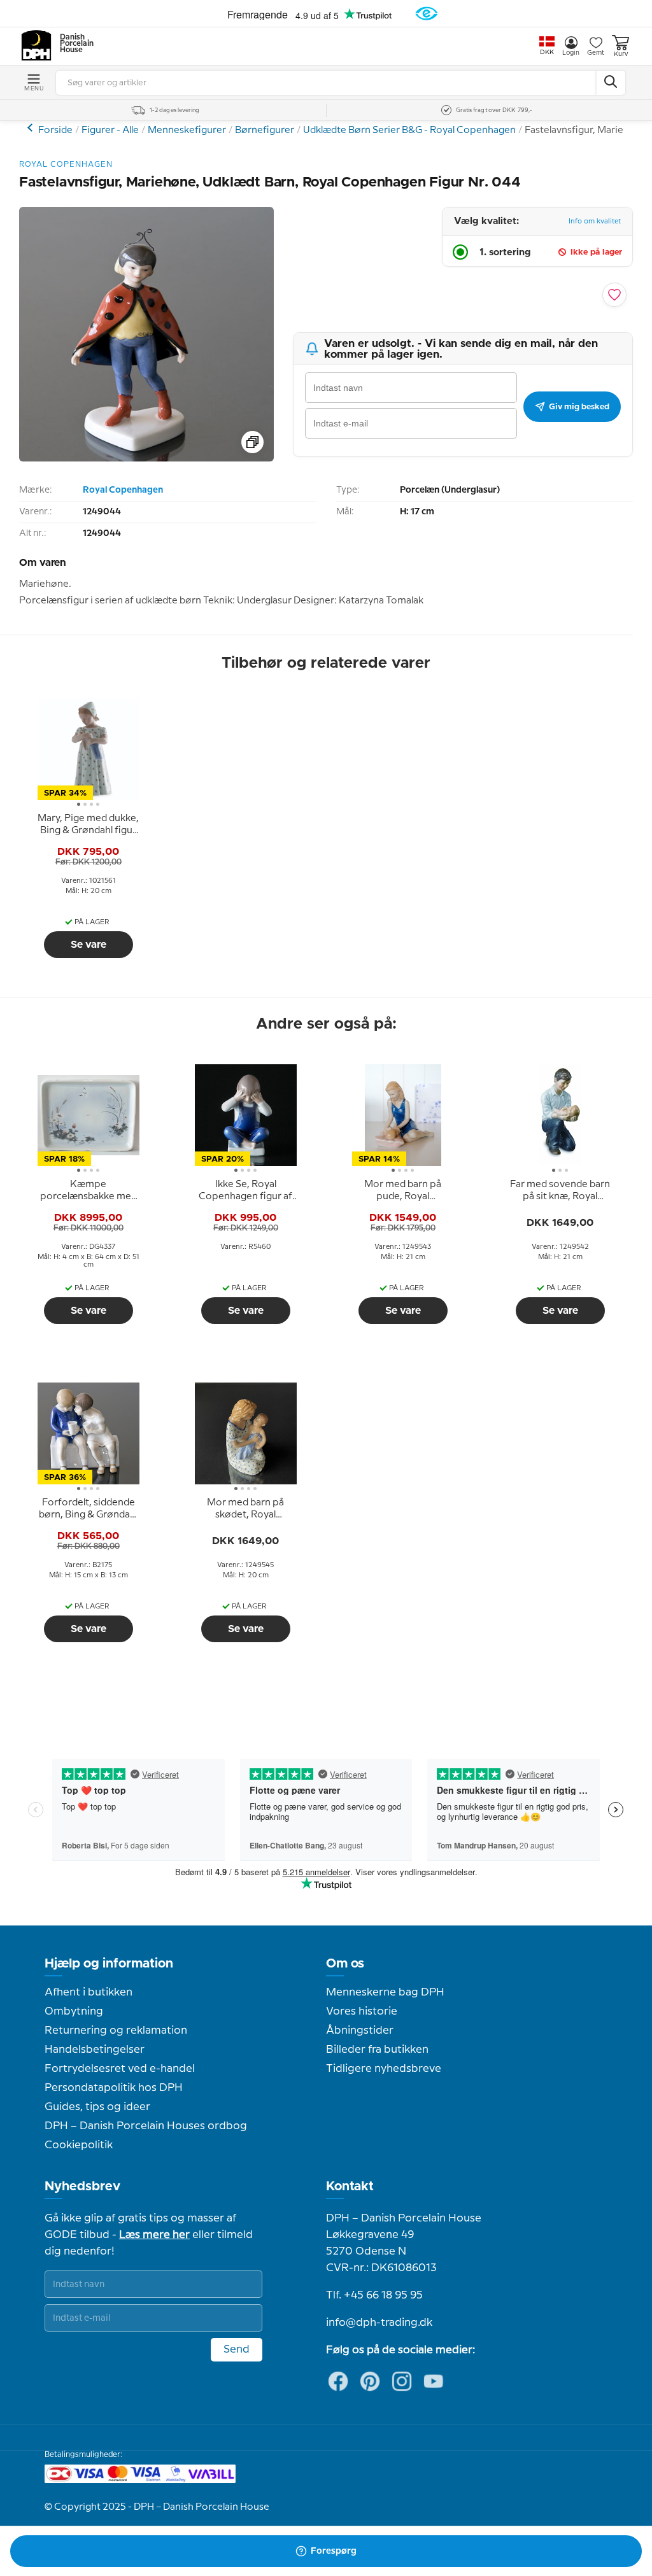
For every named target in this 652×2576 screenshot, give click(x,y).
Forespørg (334, 2551)
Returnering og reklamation (116, 2031)
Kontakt (350, 2186)
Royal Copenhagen (123, 490)
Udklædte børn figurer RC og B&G (32, 128)
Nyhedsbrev (82, 2186)
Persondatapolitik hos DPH (114, 2088)
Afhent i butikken (89, 1992)
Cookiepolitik (79, 2145)
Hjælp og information (109, 1964)
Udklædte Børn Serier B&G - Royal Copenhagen (409, 130)
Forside (55, 130)
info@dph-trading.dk (379, 2323)
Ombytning (74, 2011)
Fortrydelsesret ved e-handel (120, 2069)
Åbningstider (360, 2031)
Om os (345, 1964)
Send (237, 2349)
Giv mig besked (579, 407)
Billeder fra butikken (377, 2050)
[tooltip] (89, 825)
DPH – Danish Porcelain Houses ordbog (146, 2126)
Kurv (621, 54)
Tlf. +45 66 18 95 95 (374, 2295)
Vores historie (362, 2011)
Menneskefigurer (187, 130)
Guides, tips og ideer (97, 2107)
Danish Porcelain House (73, 44)
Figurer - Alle (110, 130)
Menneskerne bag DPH (385, 1992)
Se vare (89, 945)
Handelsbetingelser (95, 2050)
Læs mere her (154, 2235)
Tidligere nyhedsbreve (384, 2069)
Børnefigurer (265, 130)
